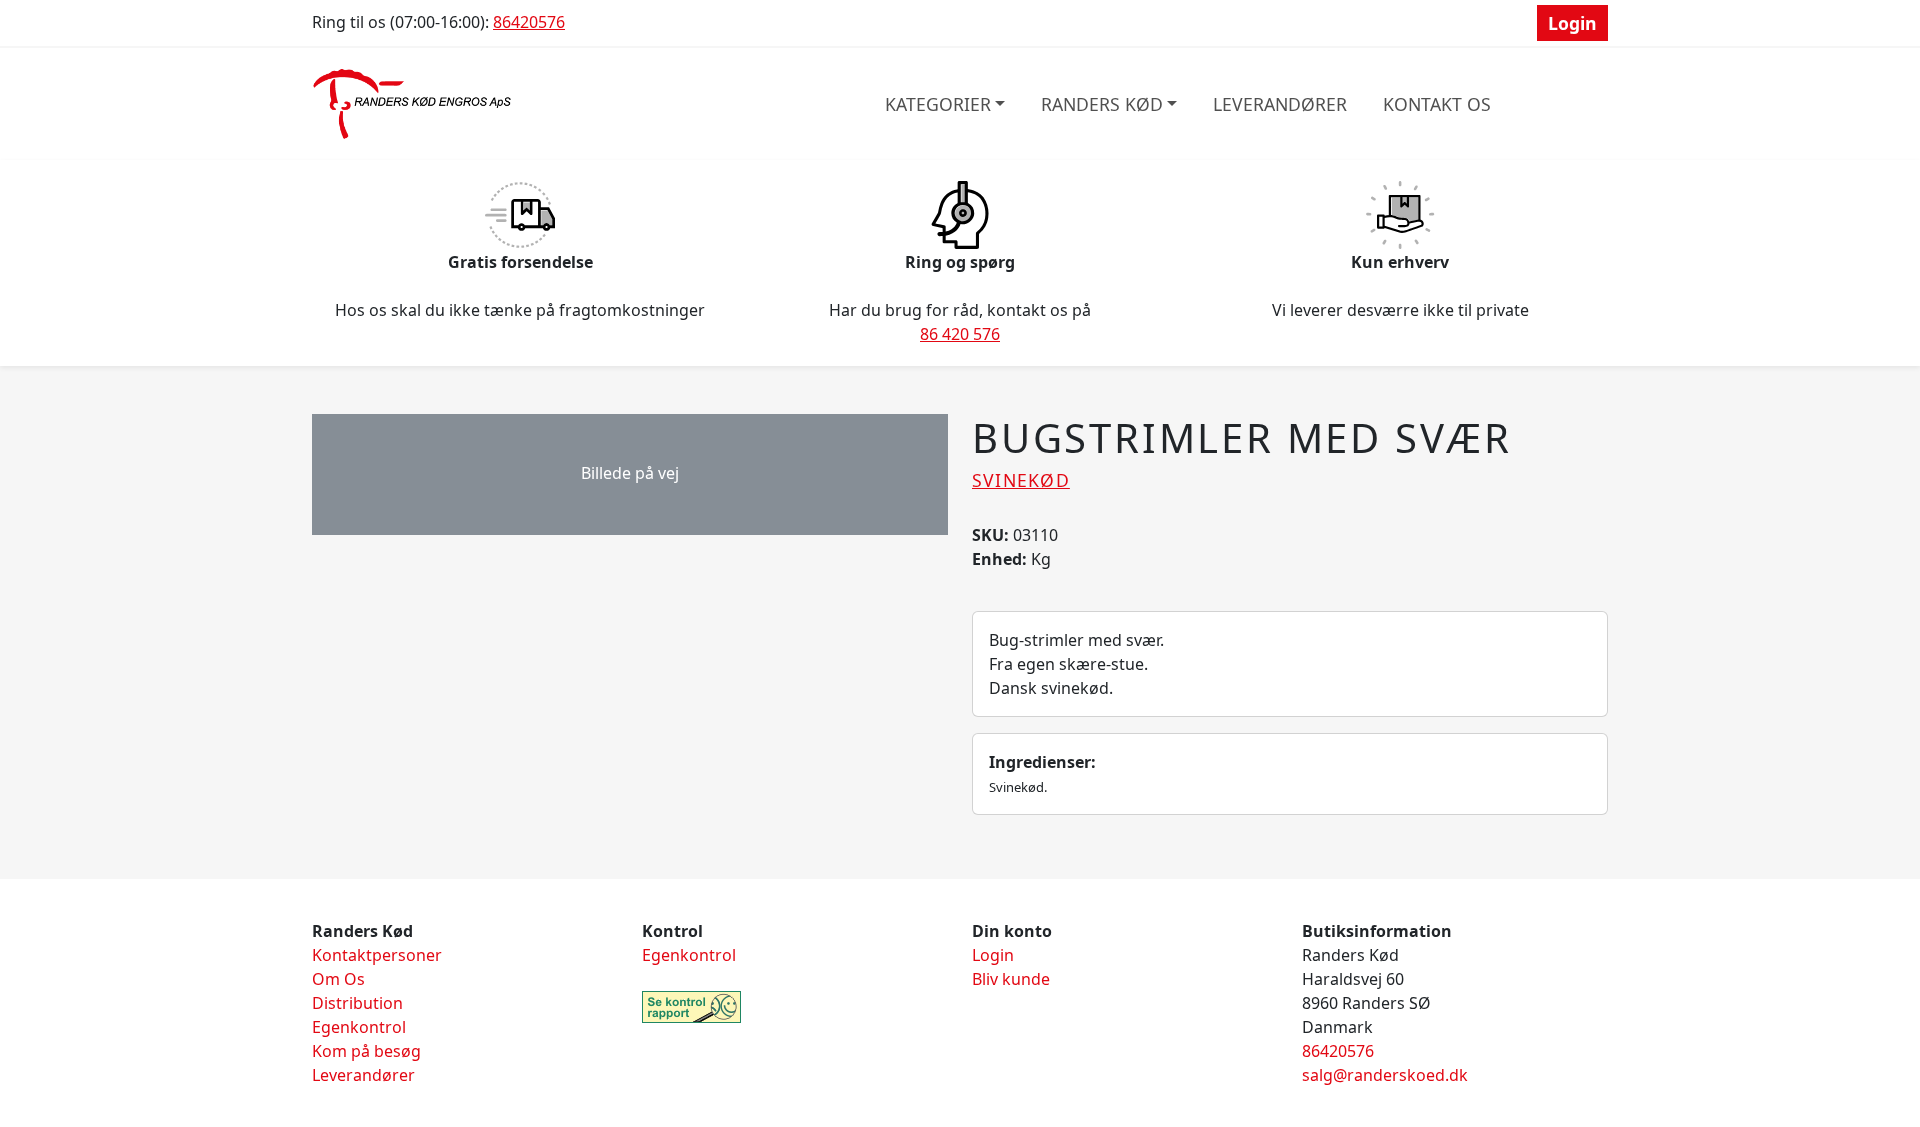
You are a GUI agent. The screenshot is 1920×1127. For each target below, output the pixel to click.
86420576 (529, 22)
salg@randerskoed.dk (1385, 1075)
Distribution (357, 1003)
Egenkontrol (359, 1027)
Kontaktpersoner (377, 955)
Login (1572, 23)
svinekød (1021, 480)
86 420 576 (960, 334)
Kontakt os (1437, 104)
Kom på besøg (366, 1051)
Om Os (338, 979)
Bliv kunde (1011, 979)
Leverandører (1280, 104)
